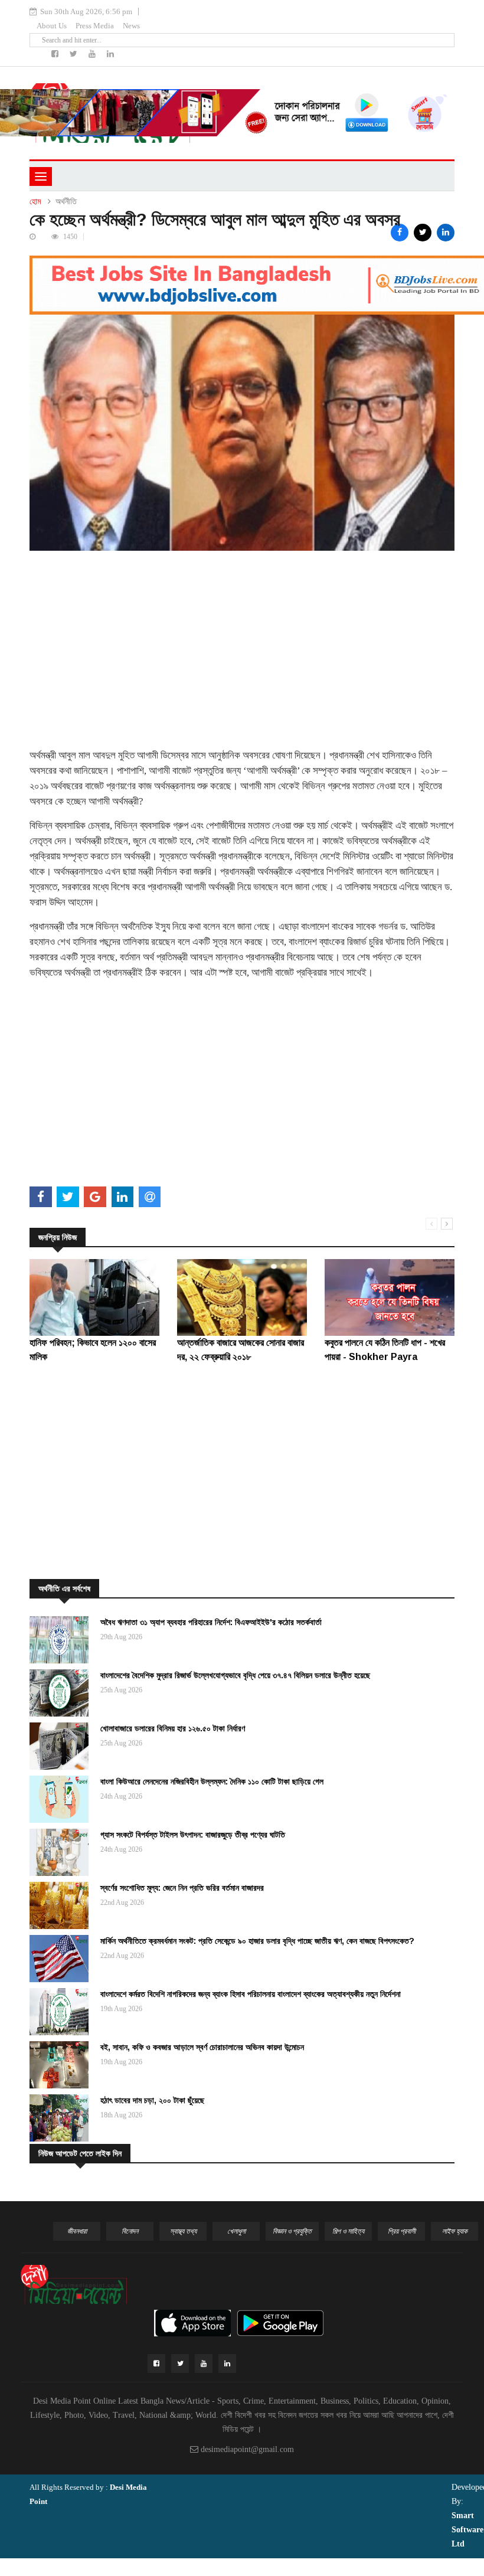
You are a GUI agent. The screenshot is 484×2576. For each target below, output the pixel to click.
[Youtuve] (93, 54)
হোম (35, 202)
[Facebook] (56, 54)
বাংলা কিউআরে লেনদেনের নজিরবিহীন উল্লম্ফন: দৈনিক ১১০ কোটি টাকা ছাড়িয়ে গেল (212, 1781)
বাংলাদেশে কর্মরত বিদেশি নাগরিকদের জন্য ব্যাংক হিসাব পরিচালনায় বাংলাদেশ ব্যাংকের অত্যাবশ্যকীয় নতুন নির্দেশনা (251, 1994)
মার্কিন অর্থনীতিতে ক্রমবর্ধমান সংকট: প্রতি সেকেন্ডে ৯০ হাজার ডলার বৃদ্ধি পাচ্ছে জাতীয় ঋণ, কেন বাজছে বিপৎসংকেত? (257, 1941)
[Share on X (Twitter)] (423, 233)
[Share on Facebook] (400, 233)
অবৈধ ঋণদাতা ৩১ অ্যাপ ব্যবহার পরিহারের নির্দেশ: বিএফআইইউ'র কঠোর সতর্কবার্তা (211, 1622)
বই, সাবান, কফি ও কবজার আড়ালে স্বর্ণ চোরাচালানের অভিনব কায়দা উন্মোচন (202, 2047)
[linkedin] (110, 54)
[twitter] (75, 54)
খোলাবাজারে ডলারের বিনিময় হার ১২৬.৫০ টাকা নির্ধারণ (173, 1728)
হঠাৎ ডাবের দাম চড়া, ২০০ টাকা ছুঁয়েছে (152, 2100)
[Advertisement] (242, 633)
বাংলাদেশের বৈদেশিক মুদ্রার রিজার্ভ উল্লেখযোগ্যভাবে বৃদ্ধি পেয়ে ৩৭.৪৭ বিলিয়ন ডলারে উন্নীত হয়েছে (235, 1675)
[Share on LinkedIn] (446, 233)
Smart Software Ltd (467, 2530)
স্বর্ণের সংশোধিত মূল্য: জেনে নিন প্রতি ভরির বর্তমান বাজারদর (182, 1888)
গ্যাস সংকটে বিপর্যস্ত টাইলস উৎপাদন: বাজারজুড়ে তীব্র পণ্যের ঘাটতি (193, 1835)
